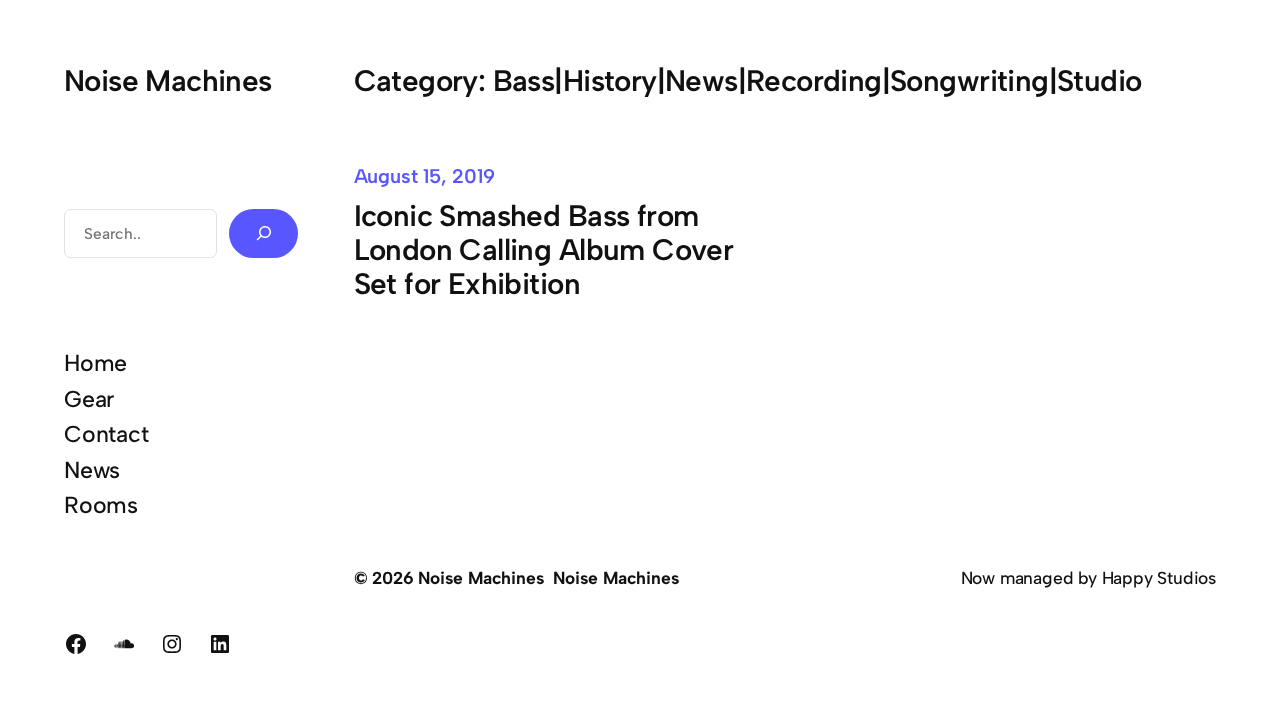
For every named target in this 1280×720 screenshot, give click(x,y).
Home (95, 363)
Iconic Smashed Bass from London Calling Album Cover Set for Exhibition (544, 250)
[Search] (263, 233)
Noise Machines (168, 80)
